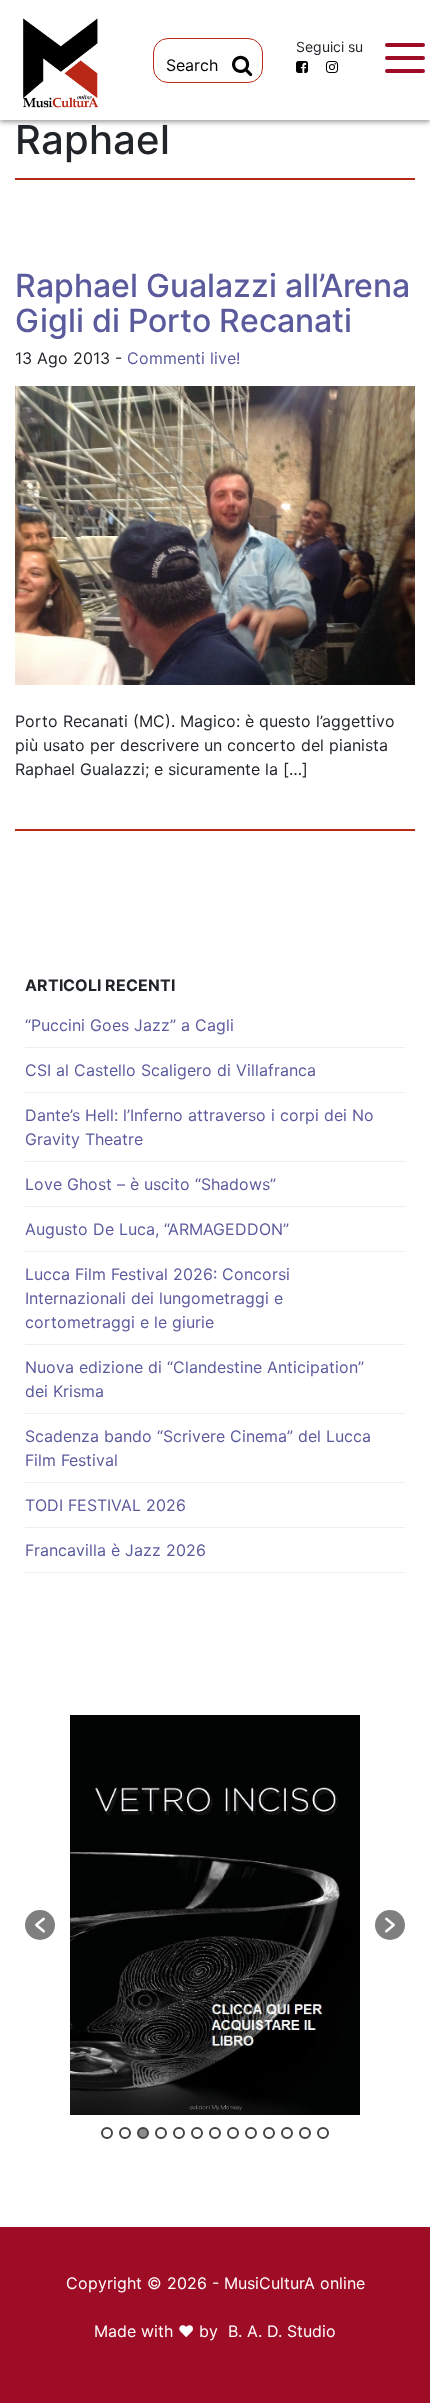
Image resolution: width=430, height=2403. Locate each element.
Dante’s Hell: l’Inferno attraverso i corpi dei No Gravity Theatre (199, 1127)
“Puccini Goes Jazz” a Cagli (129, 1025)
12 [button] (305, 2133)
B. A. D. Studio (282, 2331)
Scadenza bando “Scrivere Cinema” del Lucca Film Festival (198, 1448)
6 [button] (197, 2133)
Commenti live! (183, 358)
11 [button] (287, 2133)
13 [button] (323, 2133)
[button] (40, 1925)
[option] (215, 1915)
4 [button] (161, 2133)
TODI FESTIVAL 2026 (105, 1505)
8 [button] (233, 2133)
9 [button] (251, 2133)
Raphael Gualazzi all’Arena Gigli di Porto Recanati (212, 303)
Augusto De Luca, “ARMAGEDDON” (157, 1229)
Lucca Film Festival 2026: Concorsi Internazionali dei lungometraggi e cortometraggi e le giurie (157, 1298)
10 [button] (269, 2133)
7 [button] (215, 2133)
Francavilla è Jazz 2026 (115, 1550)
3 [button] (143, 2133)
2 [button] (125, 2133)
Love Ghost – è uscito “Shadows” (150, 1184)
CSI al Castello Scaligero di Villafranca (170, 1070)
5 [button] (179, 2133)
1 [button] (107, 2133)
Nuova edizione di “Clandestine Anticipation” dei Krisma (194, 1379)
